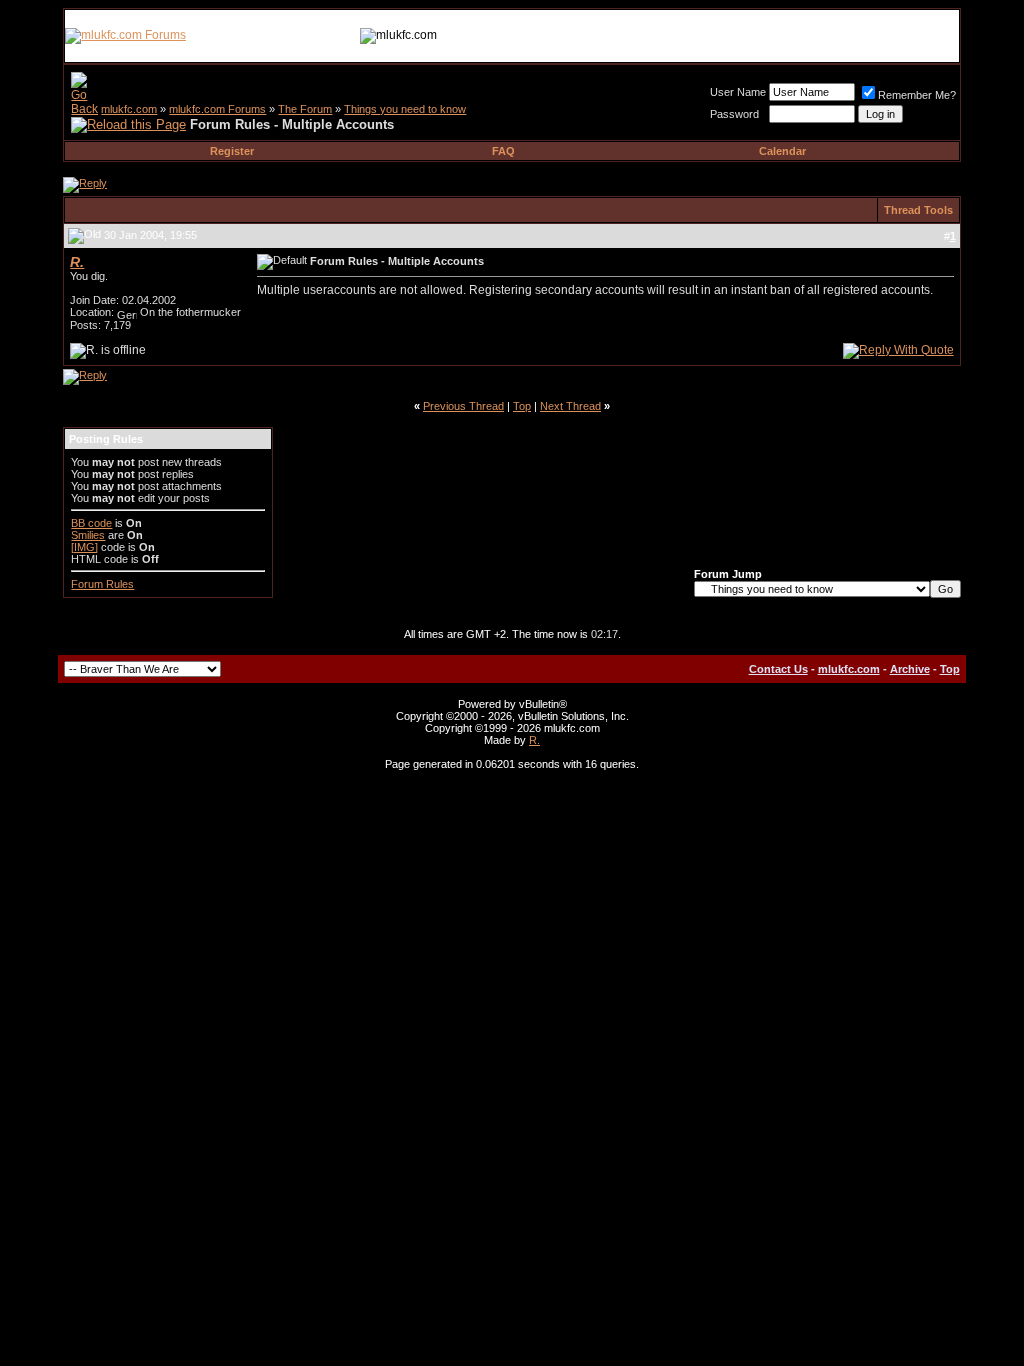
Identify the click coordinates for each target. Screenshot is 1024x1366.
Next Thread (570, 406)
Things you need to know (405, 109)
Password (734, 114)
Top (522, 406)
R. (534, 740)
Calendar (782, 151)
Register (232, 151)
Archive (910, 669)
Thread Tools (918, 210)
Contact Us (778, 669)
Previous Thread (463, 406)
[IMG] (84, 547)
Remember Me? (917, 95)
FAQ (503, 151)
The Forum (305, 109)
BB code (91, 523)
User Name (738, 92)
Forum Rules (102, 584)
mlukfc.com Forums (217, 109)
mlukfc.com (129, 109)
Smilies (88, 535)
